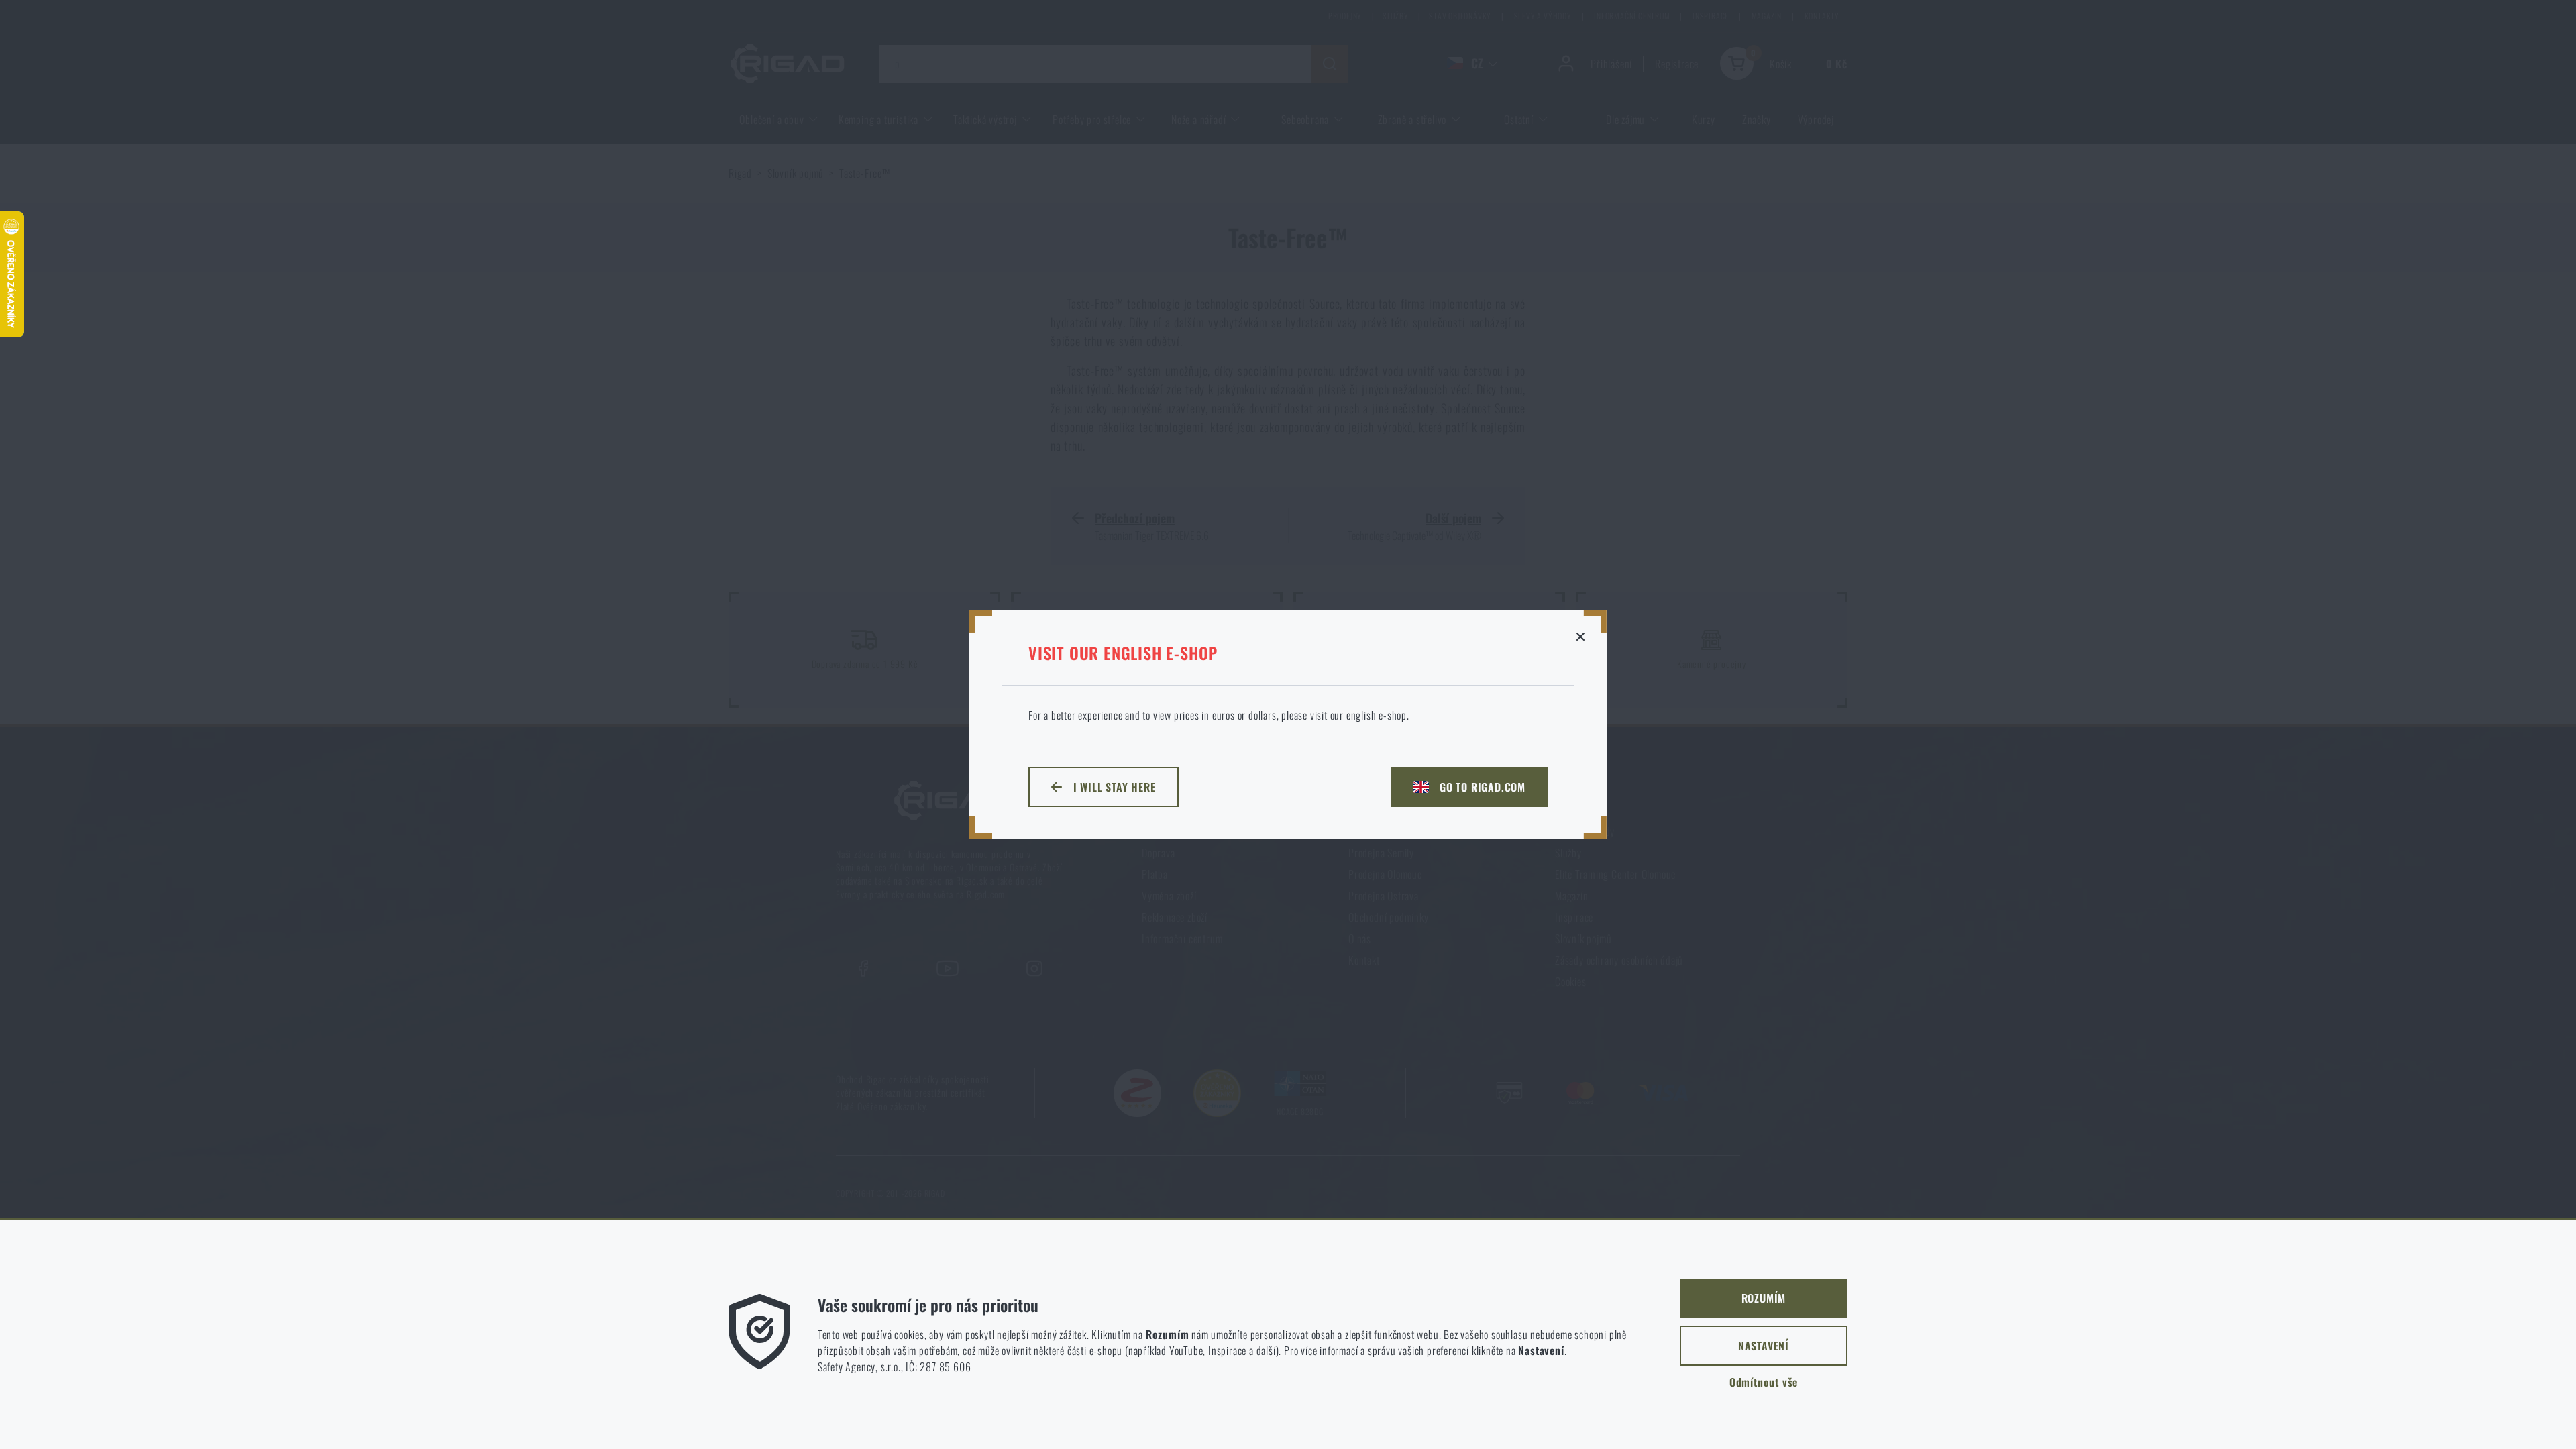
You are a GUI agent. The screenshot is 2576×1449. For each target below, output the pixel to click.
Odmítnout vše (1764, 1382)
